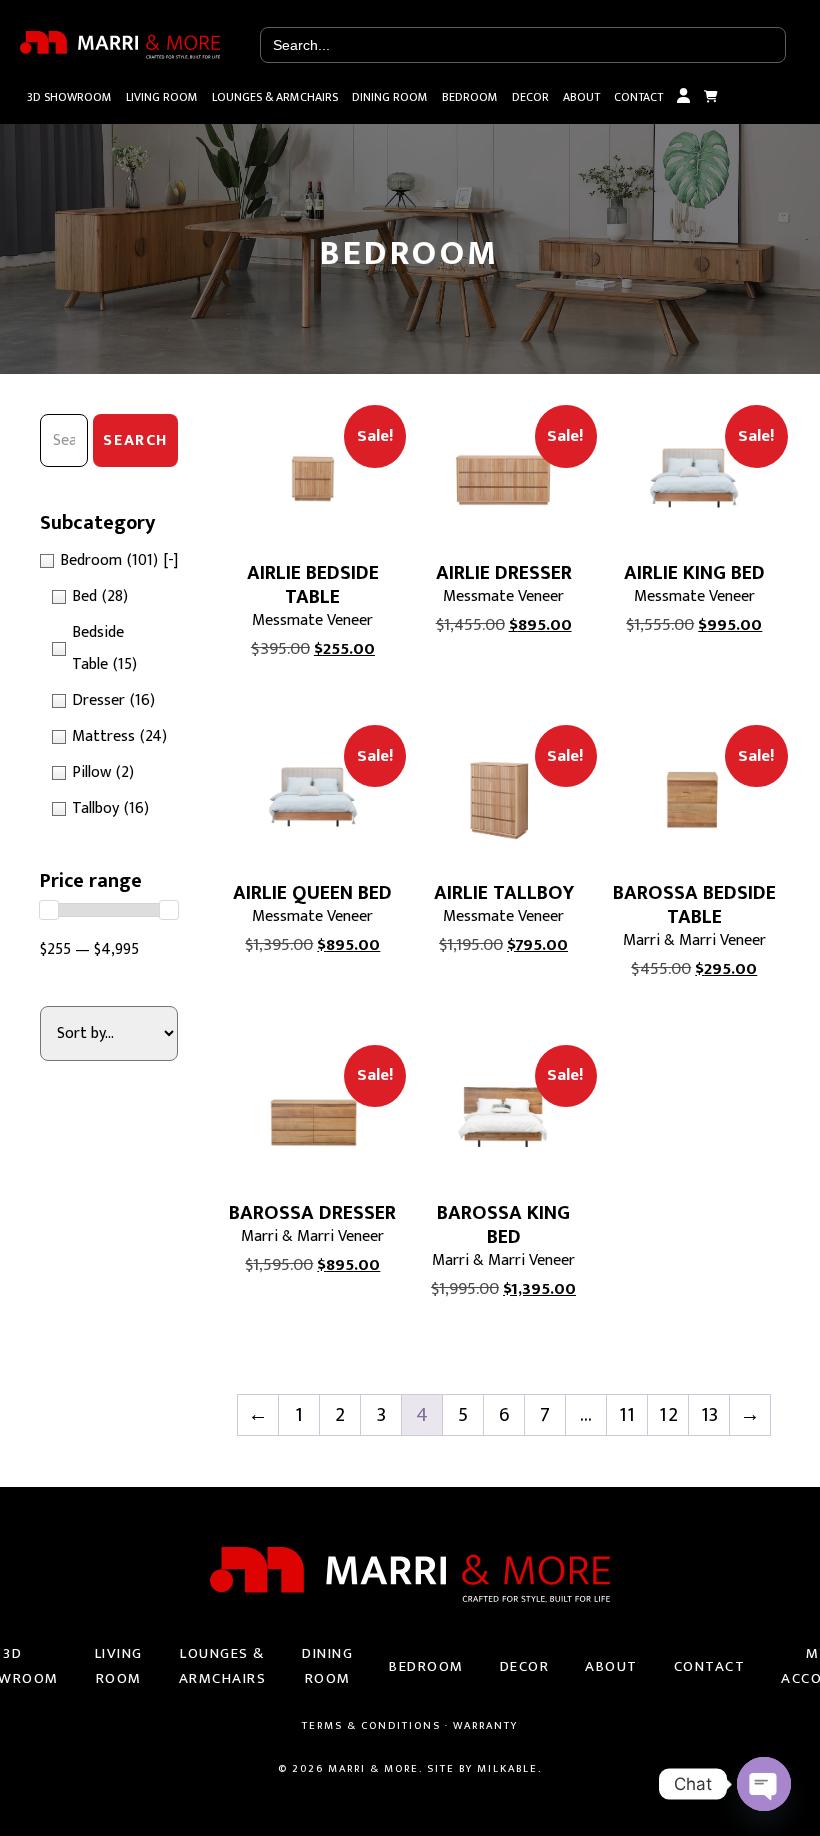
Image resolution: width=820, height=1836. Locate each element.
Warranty (485, 1726)
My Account (683, 97)
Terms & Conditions (371, 1726)
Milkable (507, 1769)
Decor (530, 97)
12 (668, 1415)
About (581, 97)
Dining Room (390, 97)
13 (709, 1415)
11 (627, 1415)
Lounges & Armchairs (275, 97)
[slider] (49, 910)
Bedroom (470, 97)
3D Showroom (69, 97)
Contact (638, 97)
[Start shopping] (711, 97)
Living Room (162, 97)
